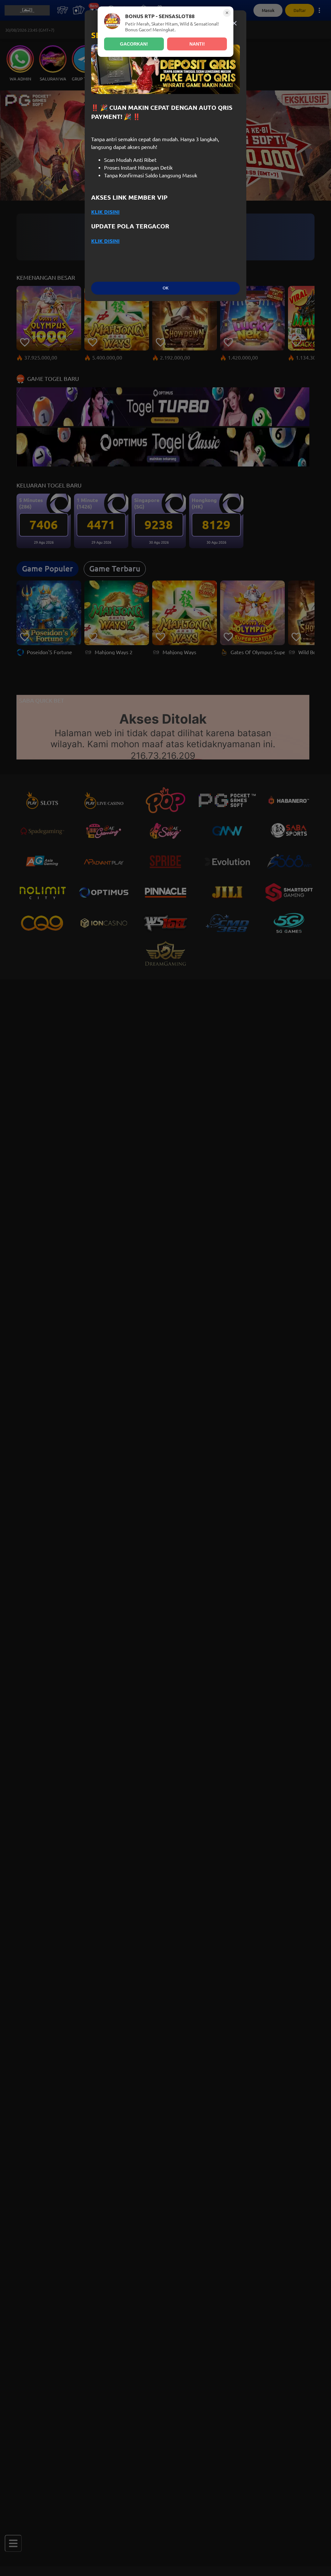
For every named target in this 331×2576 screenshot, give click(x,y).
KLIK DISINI (105, 212)
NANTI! (197, 44)
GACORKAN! (134, 44)
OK (165, 288)
